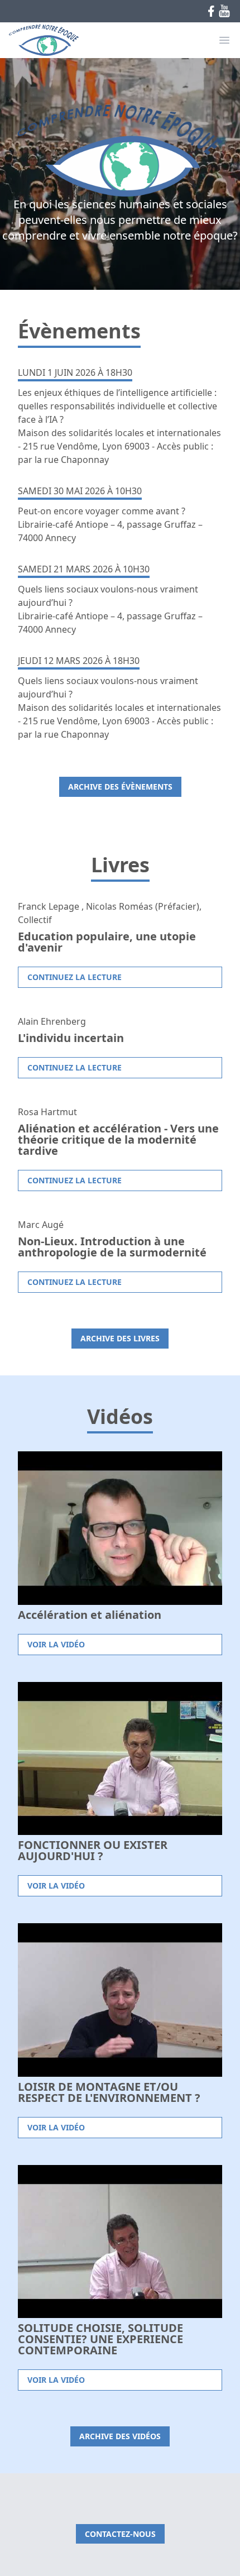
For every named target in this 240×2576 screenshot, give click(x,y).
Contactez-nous (120, 2534)
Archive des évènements (120, 787)
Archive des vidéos (120, 2436)
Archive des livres (120, 1338)
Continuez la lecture (75, 977)
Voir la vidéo (56, 1644)
